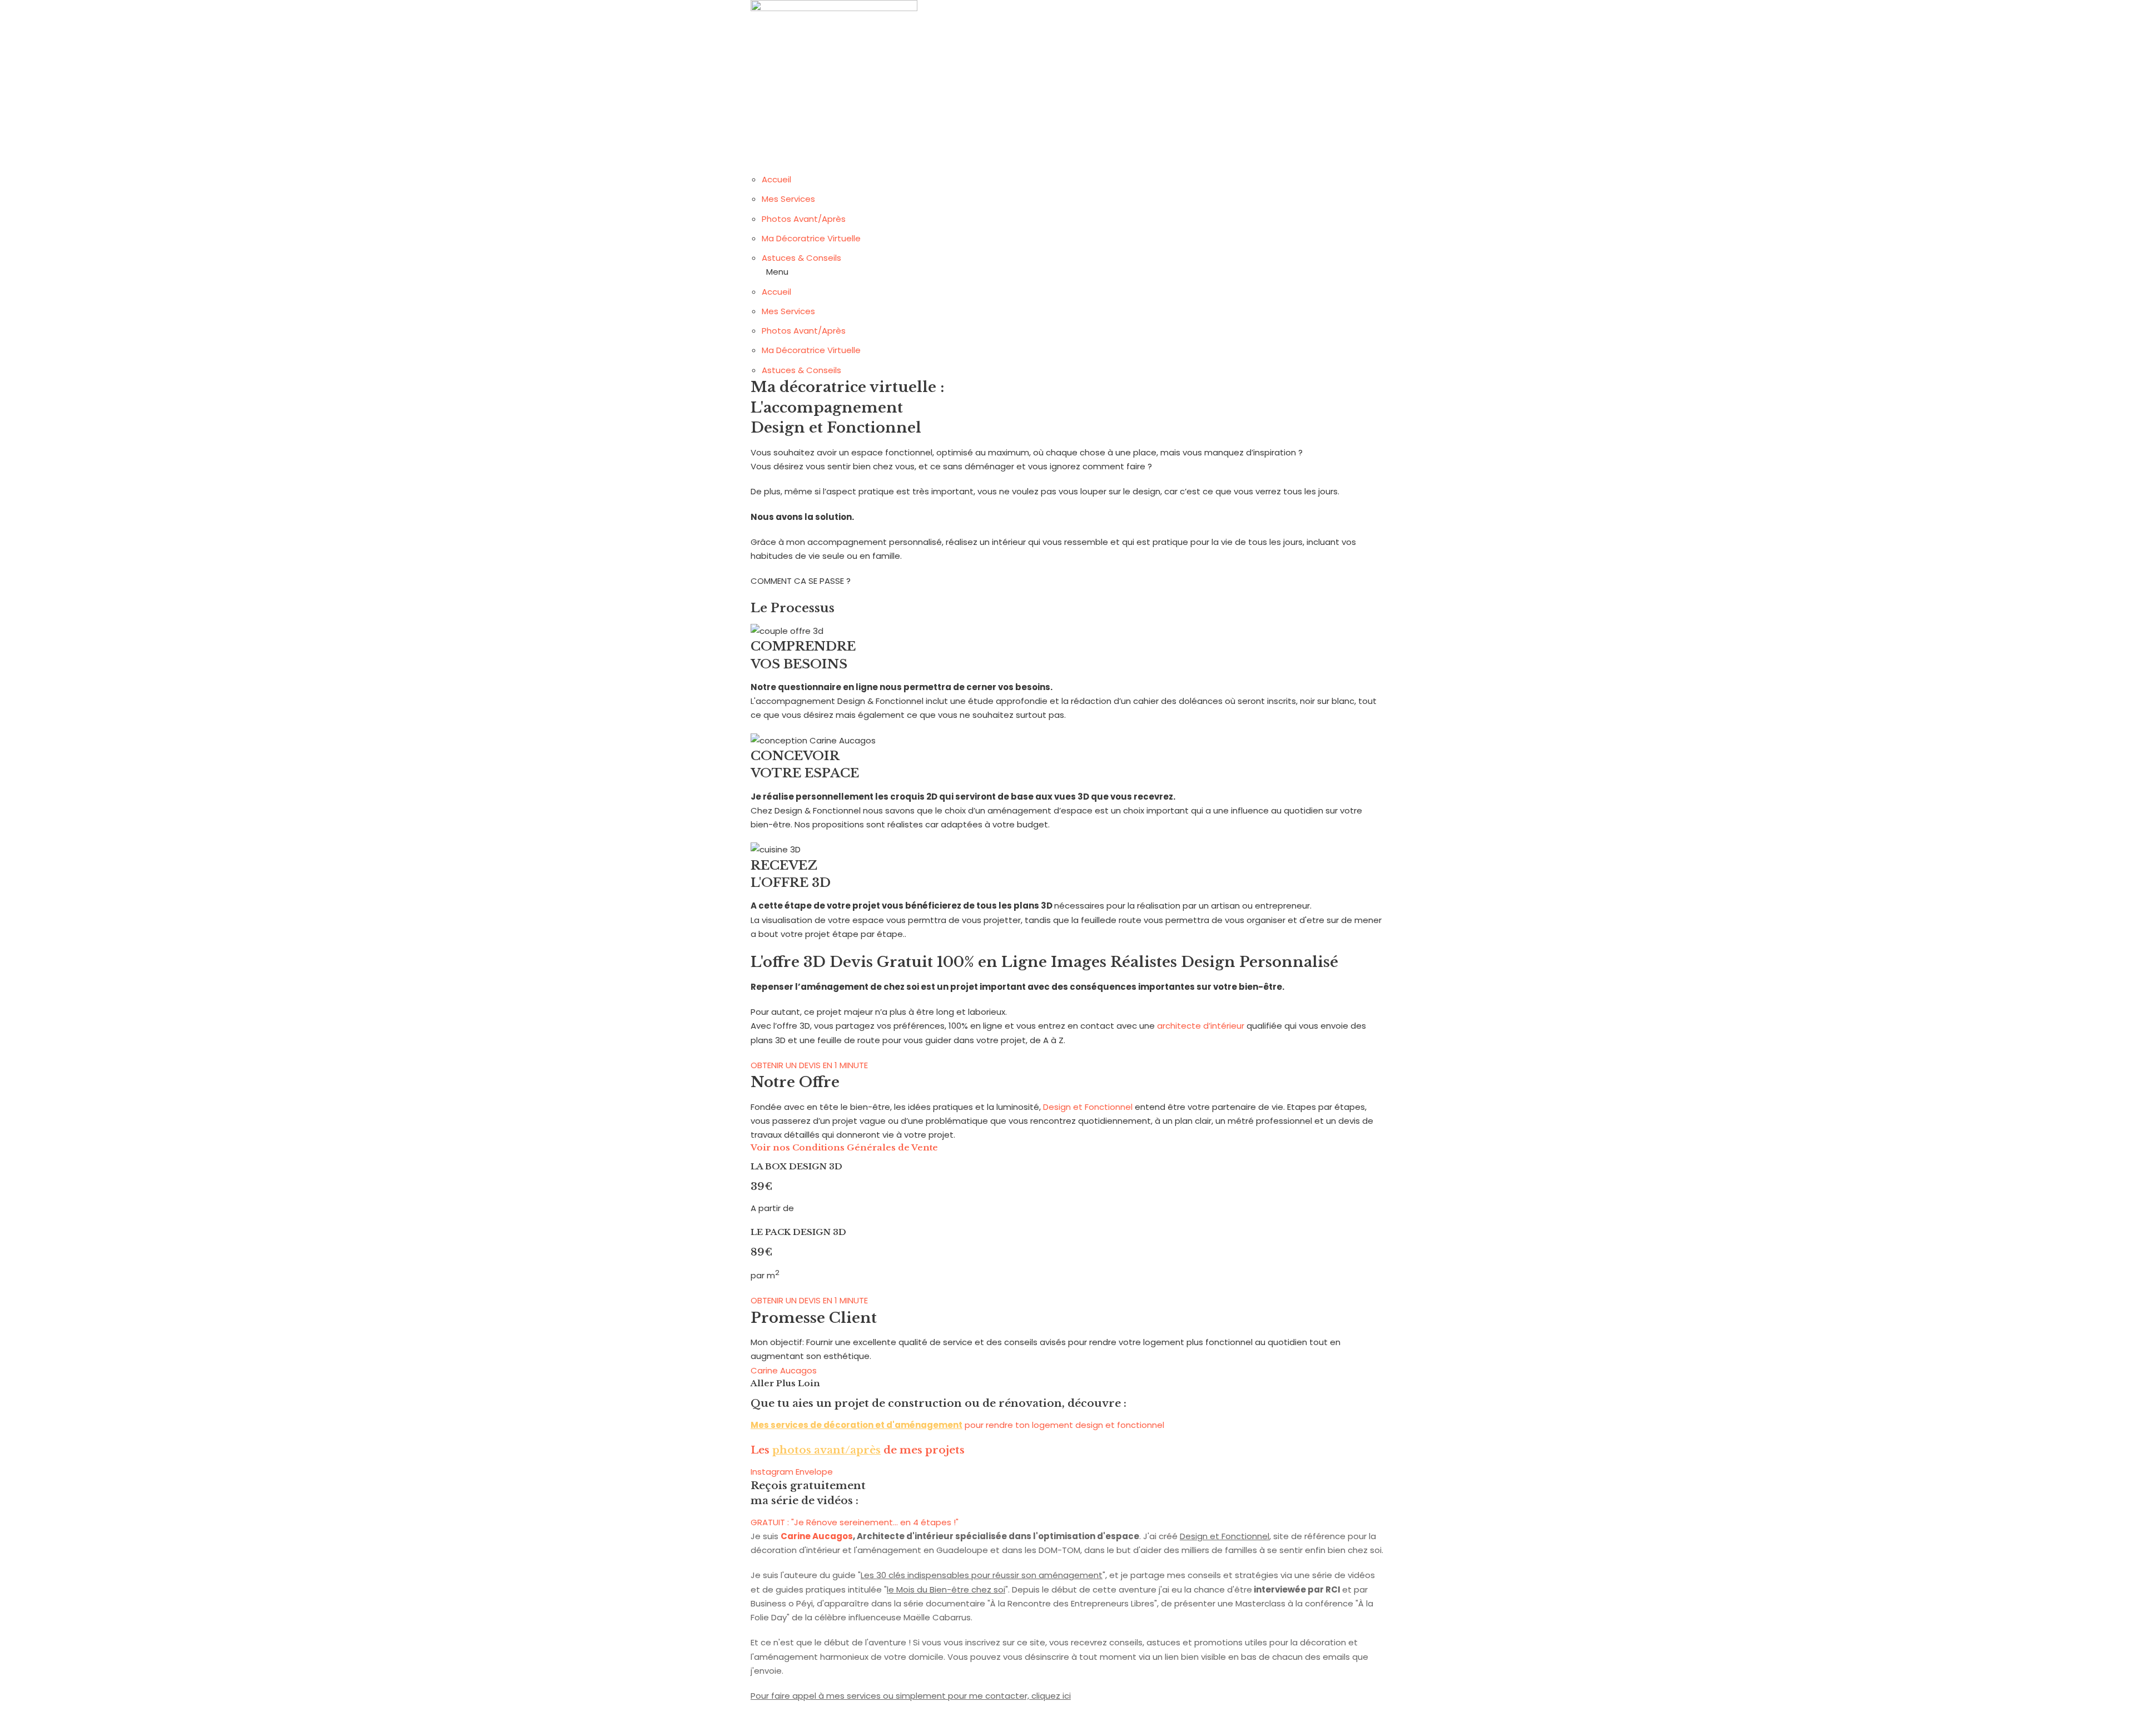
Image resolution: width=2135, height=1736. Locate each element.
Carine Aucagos (784, 1370)
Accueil (776, 179)
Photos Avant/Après (804, 219)
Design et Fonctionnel (1088, 1107)
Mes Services (788, 199)
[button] (1067, 272)
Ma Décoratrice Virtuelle (811, 238)
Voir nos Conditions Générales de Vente (844, 1147)
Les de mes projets (858, 1450)
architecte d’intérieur (1201, 1026)
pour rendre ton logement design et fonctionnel (957, 1425)
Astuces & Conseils (801, 258)
